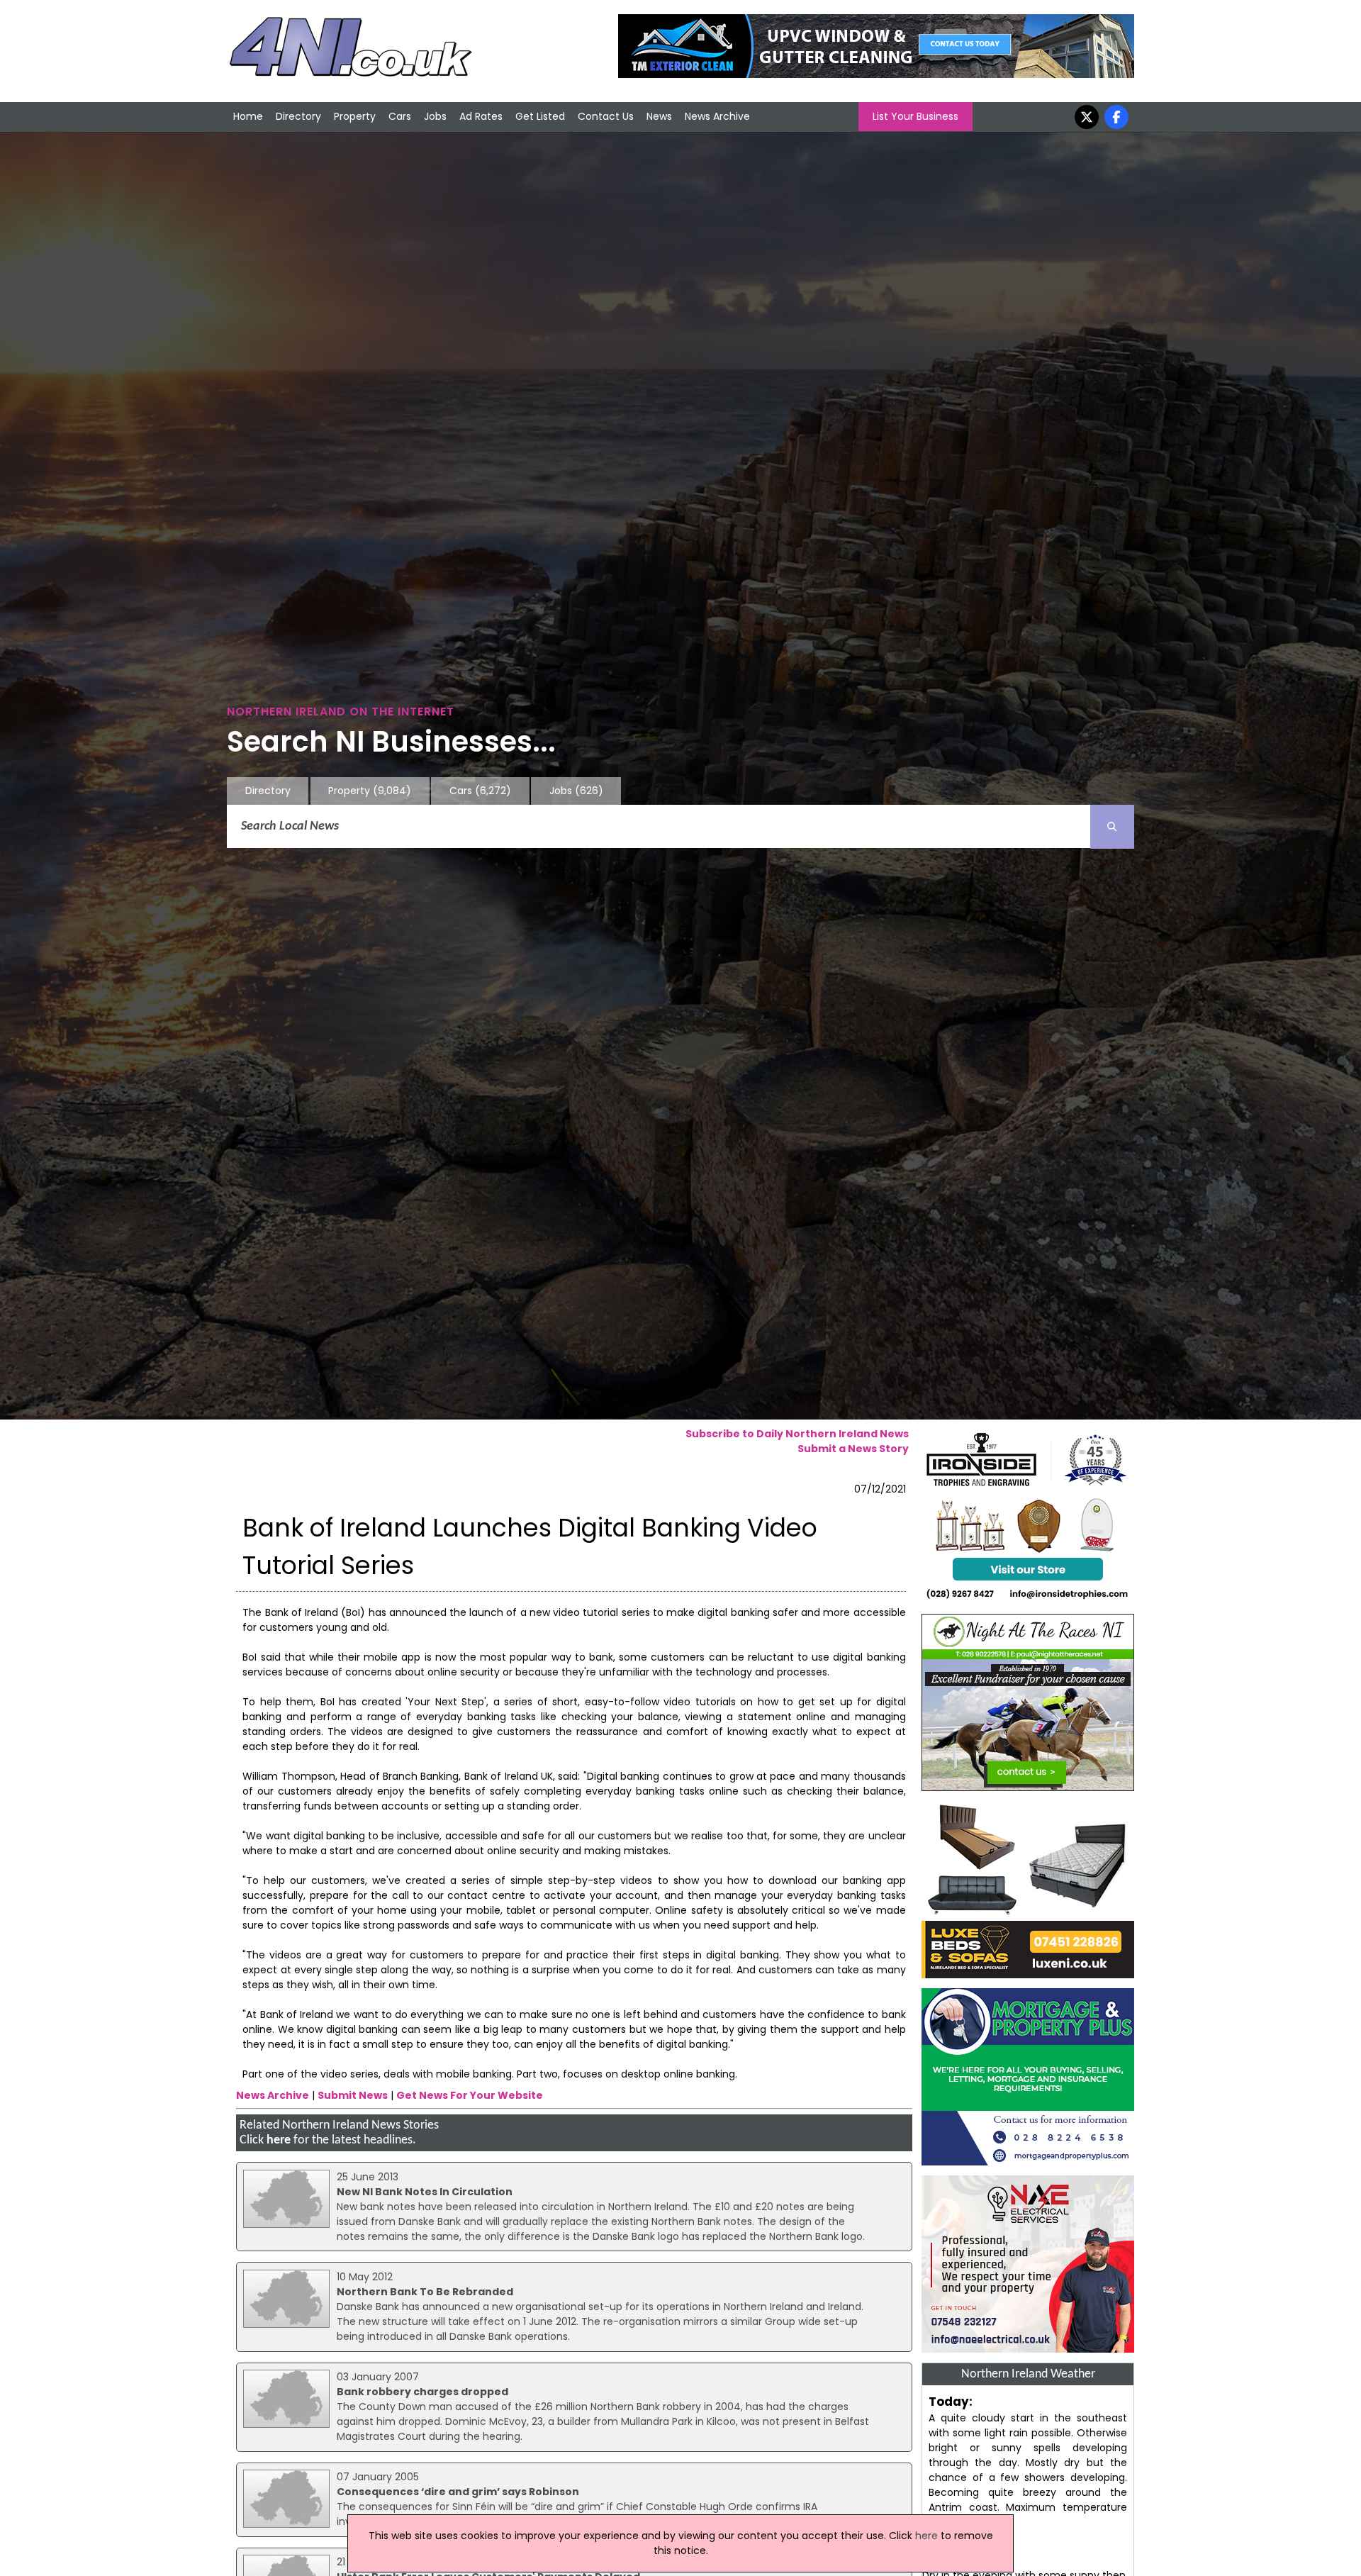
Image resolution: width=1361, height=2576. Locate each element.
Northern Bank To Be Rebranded (425, 2292)
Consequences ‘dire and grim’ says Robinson (458, 2492)
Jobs (435, 116)
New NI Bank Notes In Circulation (425, 2192)
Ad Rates (481, 116)
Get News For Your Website (470, 2095)
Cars (400, 116)
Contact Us (606, 116)
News (659, 116)
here (279, 2140)
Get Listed (540, 116)
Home (248, 116)
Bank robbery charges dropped (422, 2392)
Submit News (353, 2095)
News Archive (717, 116)
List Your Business (915, 116)
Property (355, 116)
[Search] (1112, 827)
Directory (298, 116)
